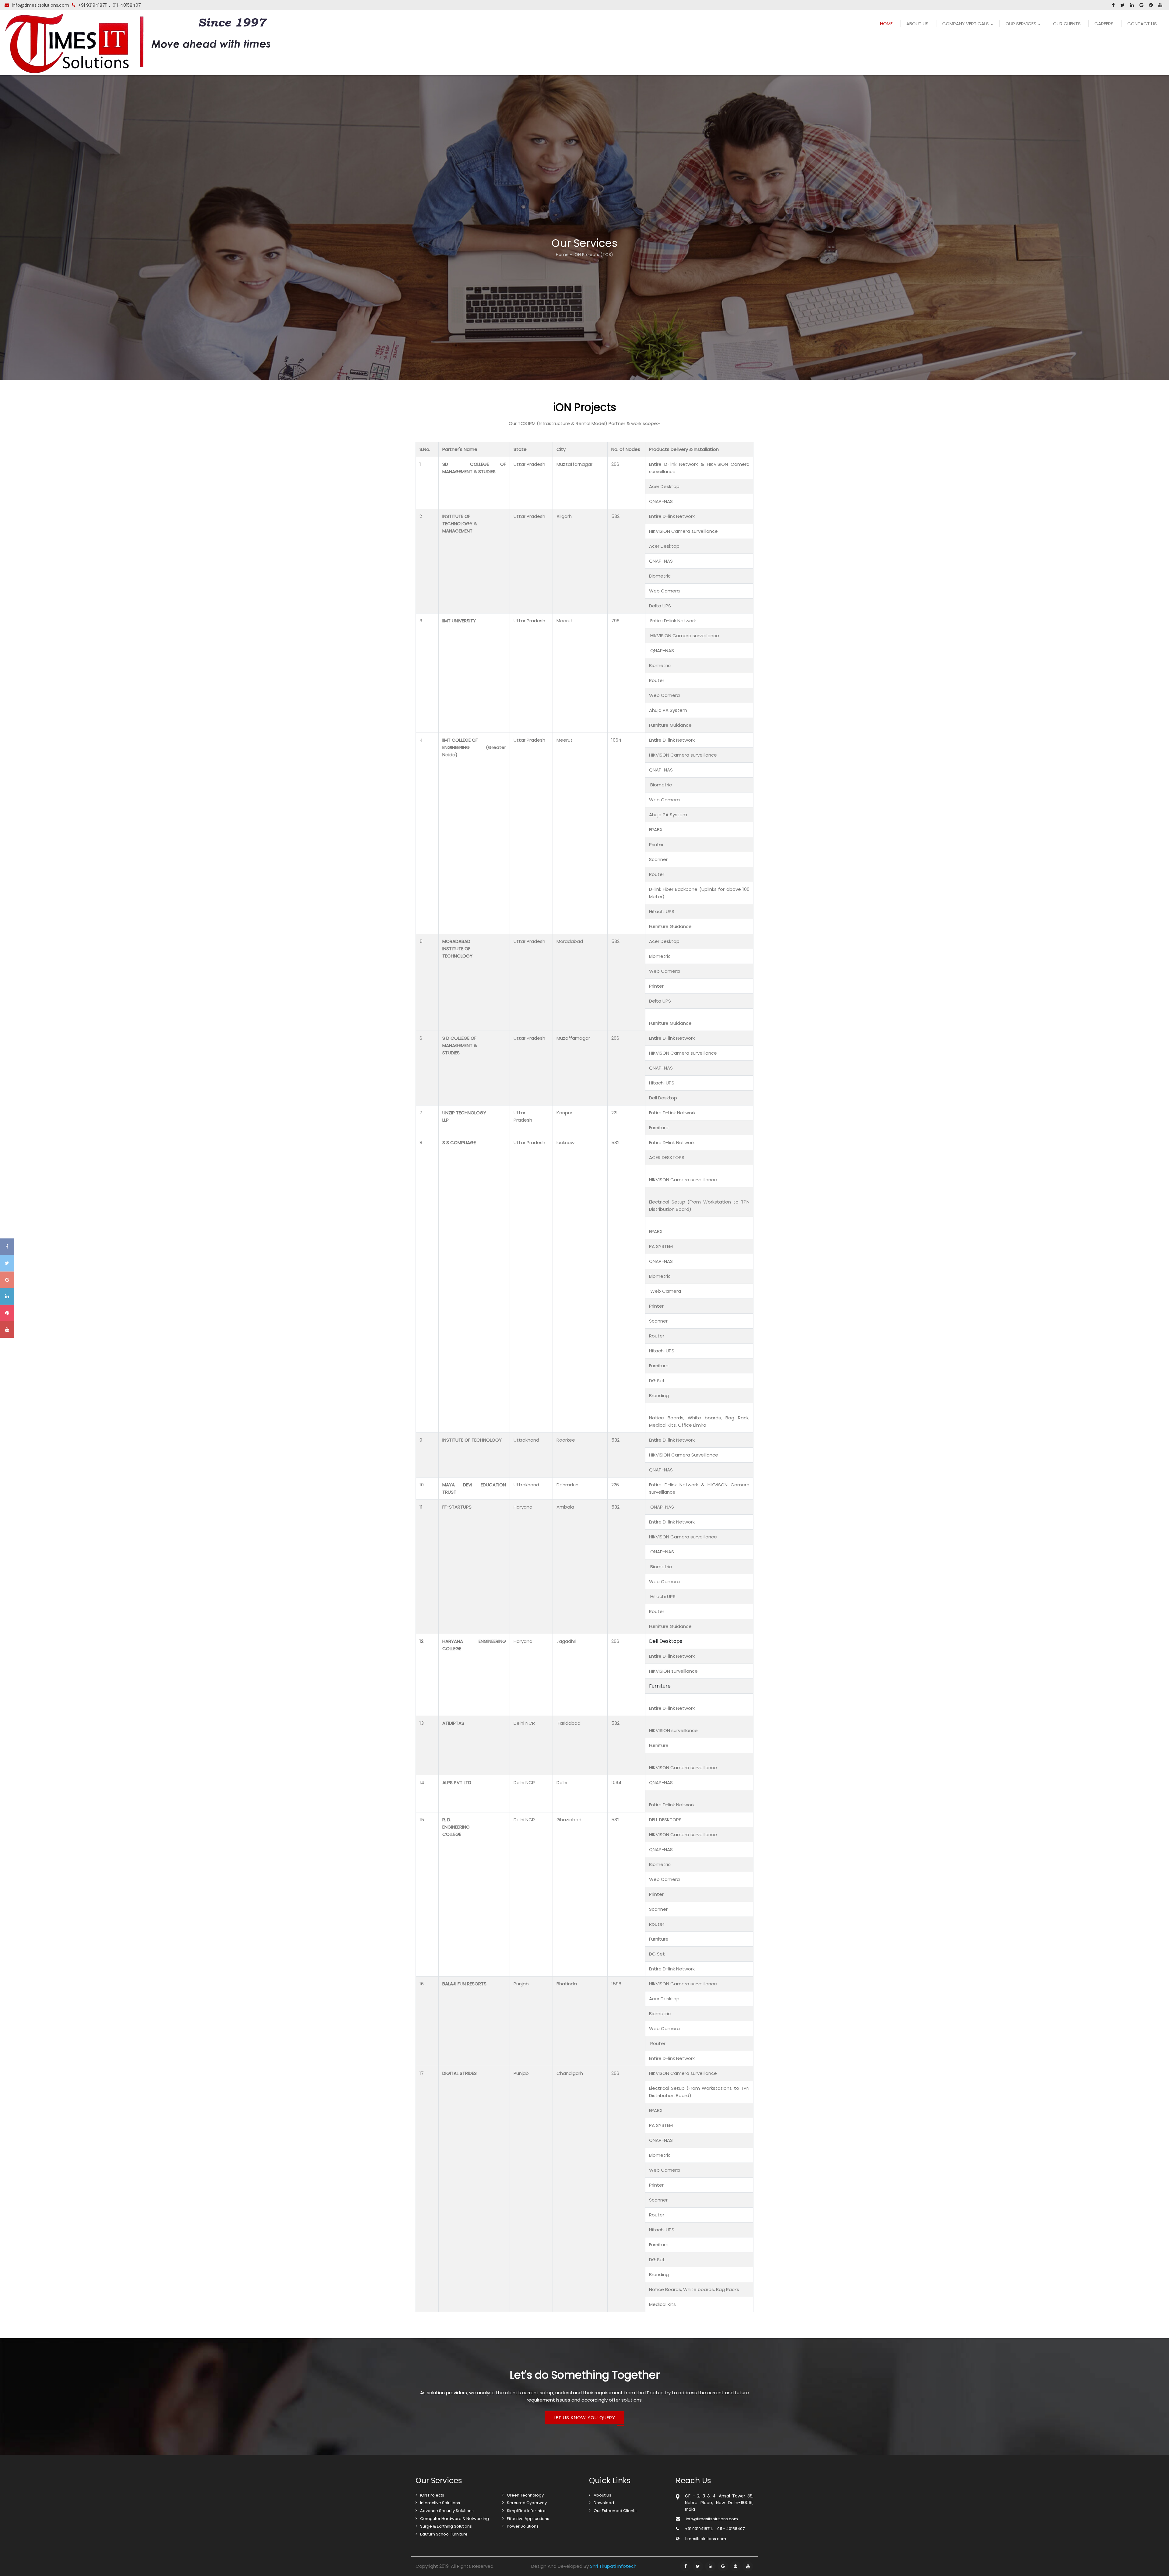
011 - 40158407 (731, 2529)
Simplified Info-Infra (526, 2511)
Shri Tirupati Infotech (613, 2566)
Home (886, 24)
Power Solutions (523, 2526)
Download (604, 2503)
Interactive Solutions (440, 2503)
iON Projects (432, 2495)
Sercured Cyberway (527, 2503)
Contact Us (1142, 24)
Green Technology (525, 2495)
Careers (1104, 24)
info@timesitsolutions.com (40, 5)
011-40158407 (127, 5)
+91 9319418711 (93, 5)
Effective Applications (528, 2519)
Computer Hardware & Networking (455, 2519)
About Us (917, 24)
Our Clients (1067, 24)
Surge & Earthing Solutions (446, 2526)
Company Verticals (965, 24)
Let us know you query (584, 2418)
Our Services (1021, 24)
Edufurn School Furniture (444, 2534)
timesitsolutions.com (706, 2539)
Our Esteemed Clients (615, 2511)
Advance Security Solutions (447, 2511)
